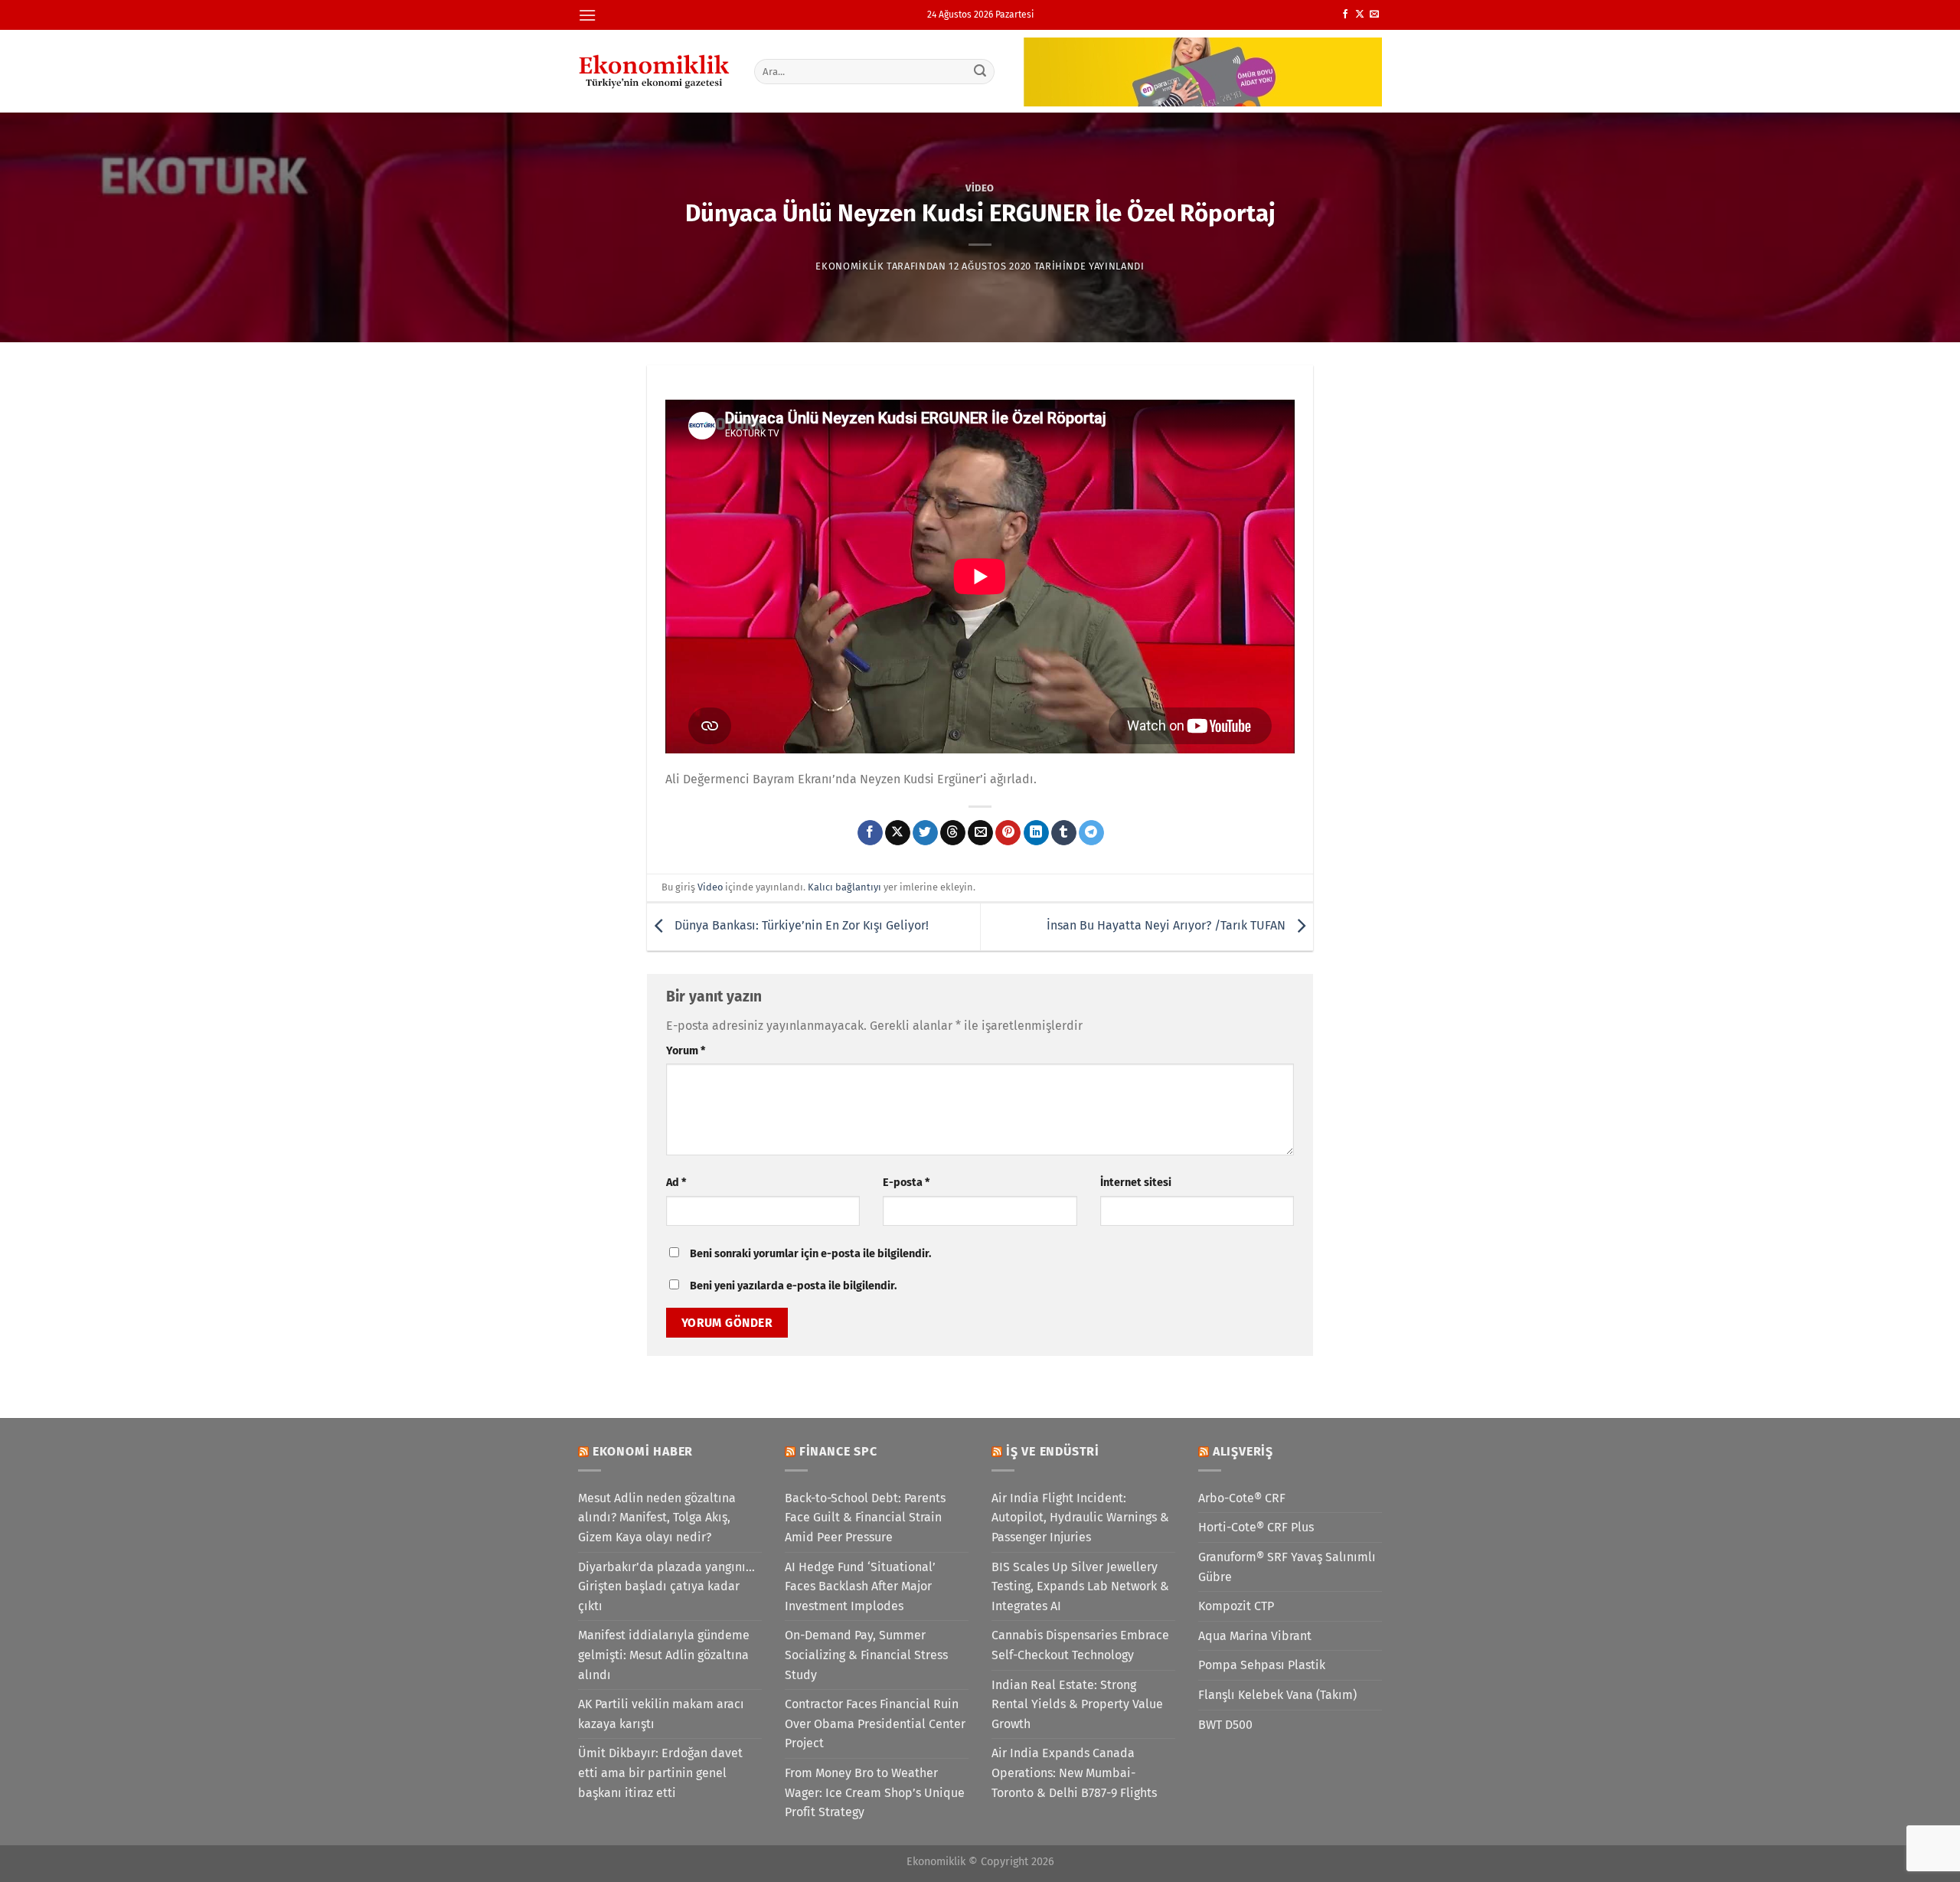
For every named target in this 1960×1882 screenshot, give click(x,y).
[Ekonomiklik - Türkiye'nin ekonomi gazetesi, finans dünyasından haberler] (655, 71)
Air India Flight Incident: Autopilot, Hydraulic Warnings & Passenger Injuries (1080, 1518)
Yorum (686, 1051)
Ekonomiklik (849, 266)
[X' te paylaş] (898, 833)
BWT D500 (1225, 1725)
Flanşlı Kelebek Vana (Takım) (1277, 1695)
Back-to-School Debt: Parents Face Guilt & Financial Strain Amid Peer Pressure (865, 1518)
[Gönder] (981, 71)
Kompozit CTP (1236, 1606)
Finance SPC (838, 1451)
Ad (676, 1183)
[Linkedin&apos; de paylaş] (1036, 833)
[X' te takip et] (1360, 15)
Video (980, 188)
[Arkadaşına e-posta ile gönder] (980, 833)
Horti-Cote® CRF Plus (1256, 1527)
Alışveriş (1243, 1451)
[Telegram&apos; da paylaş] (1091, 833)
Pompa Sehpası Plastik (1262, 1665)
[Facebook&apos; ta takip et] (1345, 15)
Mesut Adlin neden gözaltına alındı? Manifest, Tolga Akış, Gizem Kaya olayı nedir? (657, 1518)
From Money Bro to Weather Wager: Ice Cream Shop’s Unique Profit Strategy (875, 1792)
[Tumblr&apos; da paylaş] (1064, 833)
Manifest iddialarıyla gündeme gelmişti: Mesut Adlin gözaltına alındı (664, 1655)
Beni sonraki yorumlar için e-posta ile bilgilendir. (810, 1254)
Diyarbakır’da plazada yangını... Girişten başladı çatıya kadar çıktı (666, 1586)
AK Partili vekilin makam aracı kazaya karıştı (661, 1714)
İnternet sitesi (1136, 1183)
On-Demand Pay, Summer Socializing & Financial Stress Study (866, 1655)
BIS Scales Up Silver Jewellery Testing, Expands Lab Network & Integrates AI (1080, 1586)
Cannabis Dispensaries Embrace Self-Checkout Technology (1080, 1645)
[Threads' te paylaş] (953, 833)
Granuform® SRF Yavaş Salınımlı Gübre (1287, 1567)
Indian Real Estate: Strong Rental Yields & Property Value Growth (1077, 1704)
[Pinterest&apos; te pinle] (1008, 833)
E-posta (906, 1183)
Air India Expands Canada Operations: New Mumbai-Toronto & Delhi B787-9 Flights (1074, 1773)
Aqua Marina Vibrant (1255, 1636)
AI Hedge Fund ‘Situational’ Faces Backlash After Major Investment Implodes (860, 1586)
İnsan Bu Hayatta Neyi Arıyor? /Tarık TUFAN (1168, 926)
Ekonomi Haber (643, 1451)
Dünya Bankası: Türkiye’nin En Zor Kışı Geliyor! (800, 926)
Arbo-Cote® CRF (1242, 1498)
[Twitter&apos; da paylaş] (925, 833)
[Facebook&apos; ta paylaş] (870, 833)
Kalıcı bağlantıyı (844, 887)
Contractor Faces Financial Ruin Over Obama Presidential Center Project (875, 1724)
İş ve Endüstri (1053, 1451)
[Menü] (587, 15)
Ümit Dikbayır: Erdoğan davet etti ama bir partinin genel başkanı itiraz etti (660, 1773)
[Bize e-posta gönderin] (1374, 15)
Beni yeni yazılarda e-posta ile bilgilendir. (793, 1286)
